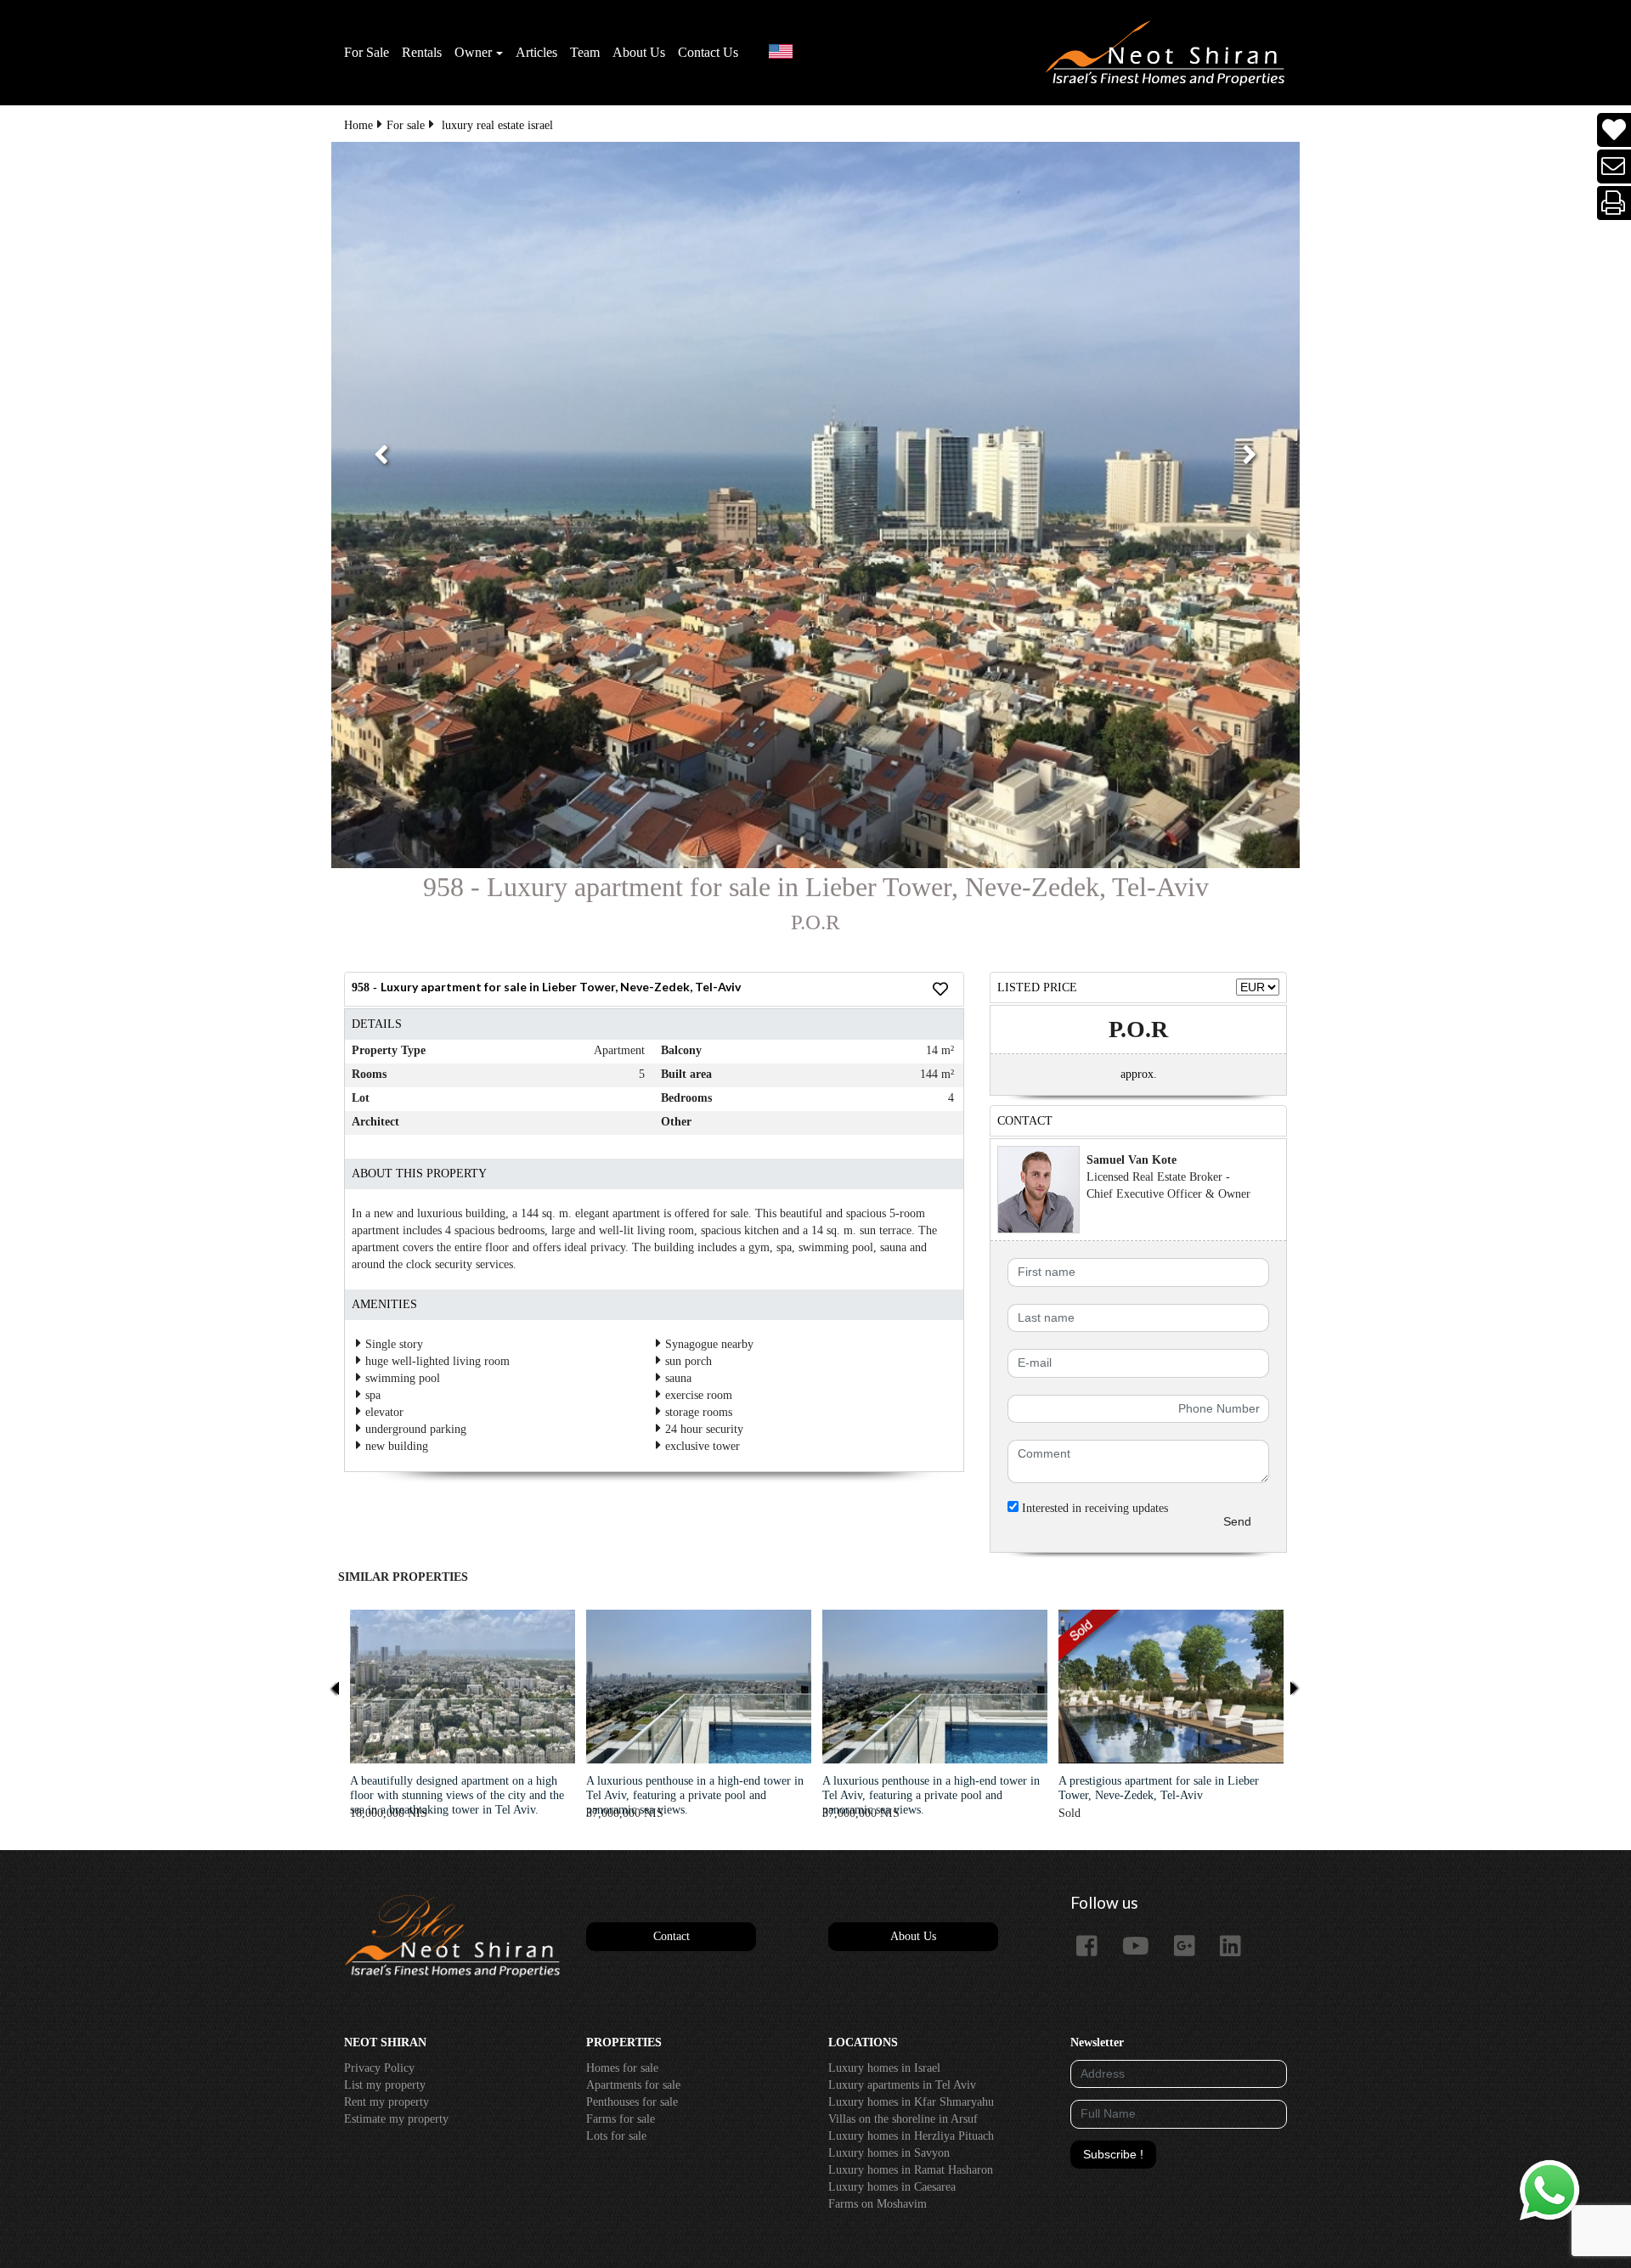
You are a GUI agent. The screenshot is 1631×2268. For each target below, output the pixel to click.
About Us (639, 52)
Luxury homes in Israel (884, 2068)
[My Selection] (1614, 130)
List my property (385, 2085)
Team (585, 52)
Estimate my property (396, 2119)
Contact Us (708, 52)
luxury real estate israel (497, 125)
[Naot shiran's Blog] (452, 1937)
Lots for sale (616, 2136)
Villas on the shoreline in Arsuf (903, 2119)
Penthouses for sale (632, 2102)
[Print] (1614, 203)
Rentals (422, 52)
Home (358, 125)
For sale (406, 125)
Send (1237, 1521)
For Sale (367, 52)
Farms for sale (621, 2119)
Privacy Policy (379, 2068)
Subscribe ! (1113, 2154)
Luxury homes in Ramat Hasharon (911, 2170)
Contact (672, 1936)
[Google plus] (1191, 1947)
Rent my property (387, 2102)
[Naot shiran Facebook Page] (1093, 1947)
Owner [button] (473, 52)
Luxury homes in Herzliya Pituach (911, 2136)
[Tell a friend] (1614, 167)
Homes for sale (622, 2068)
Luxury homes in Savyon (889, 2153)
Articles (536, 52)
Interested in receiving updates (1093, 1508)
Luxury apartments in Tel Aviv (902, 2085)
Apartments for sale (633, 2085)
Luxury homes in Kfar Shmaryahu (911, 2102)
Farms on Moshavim (878, 2204)
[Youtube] (1142, 1947)
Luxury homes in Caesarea (892, 2187)
